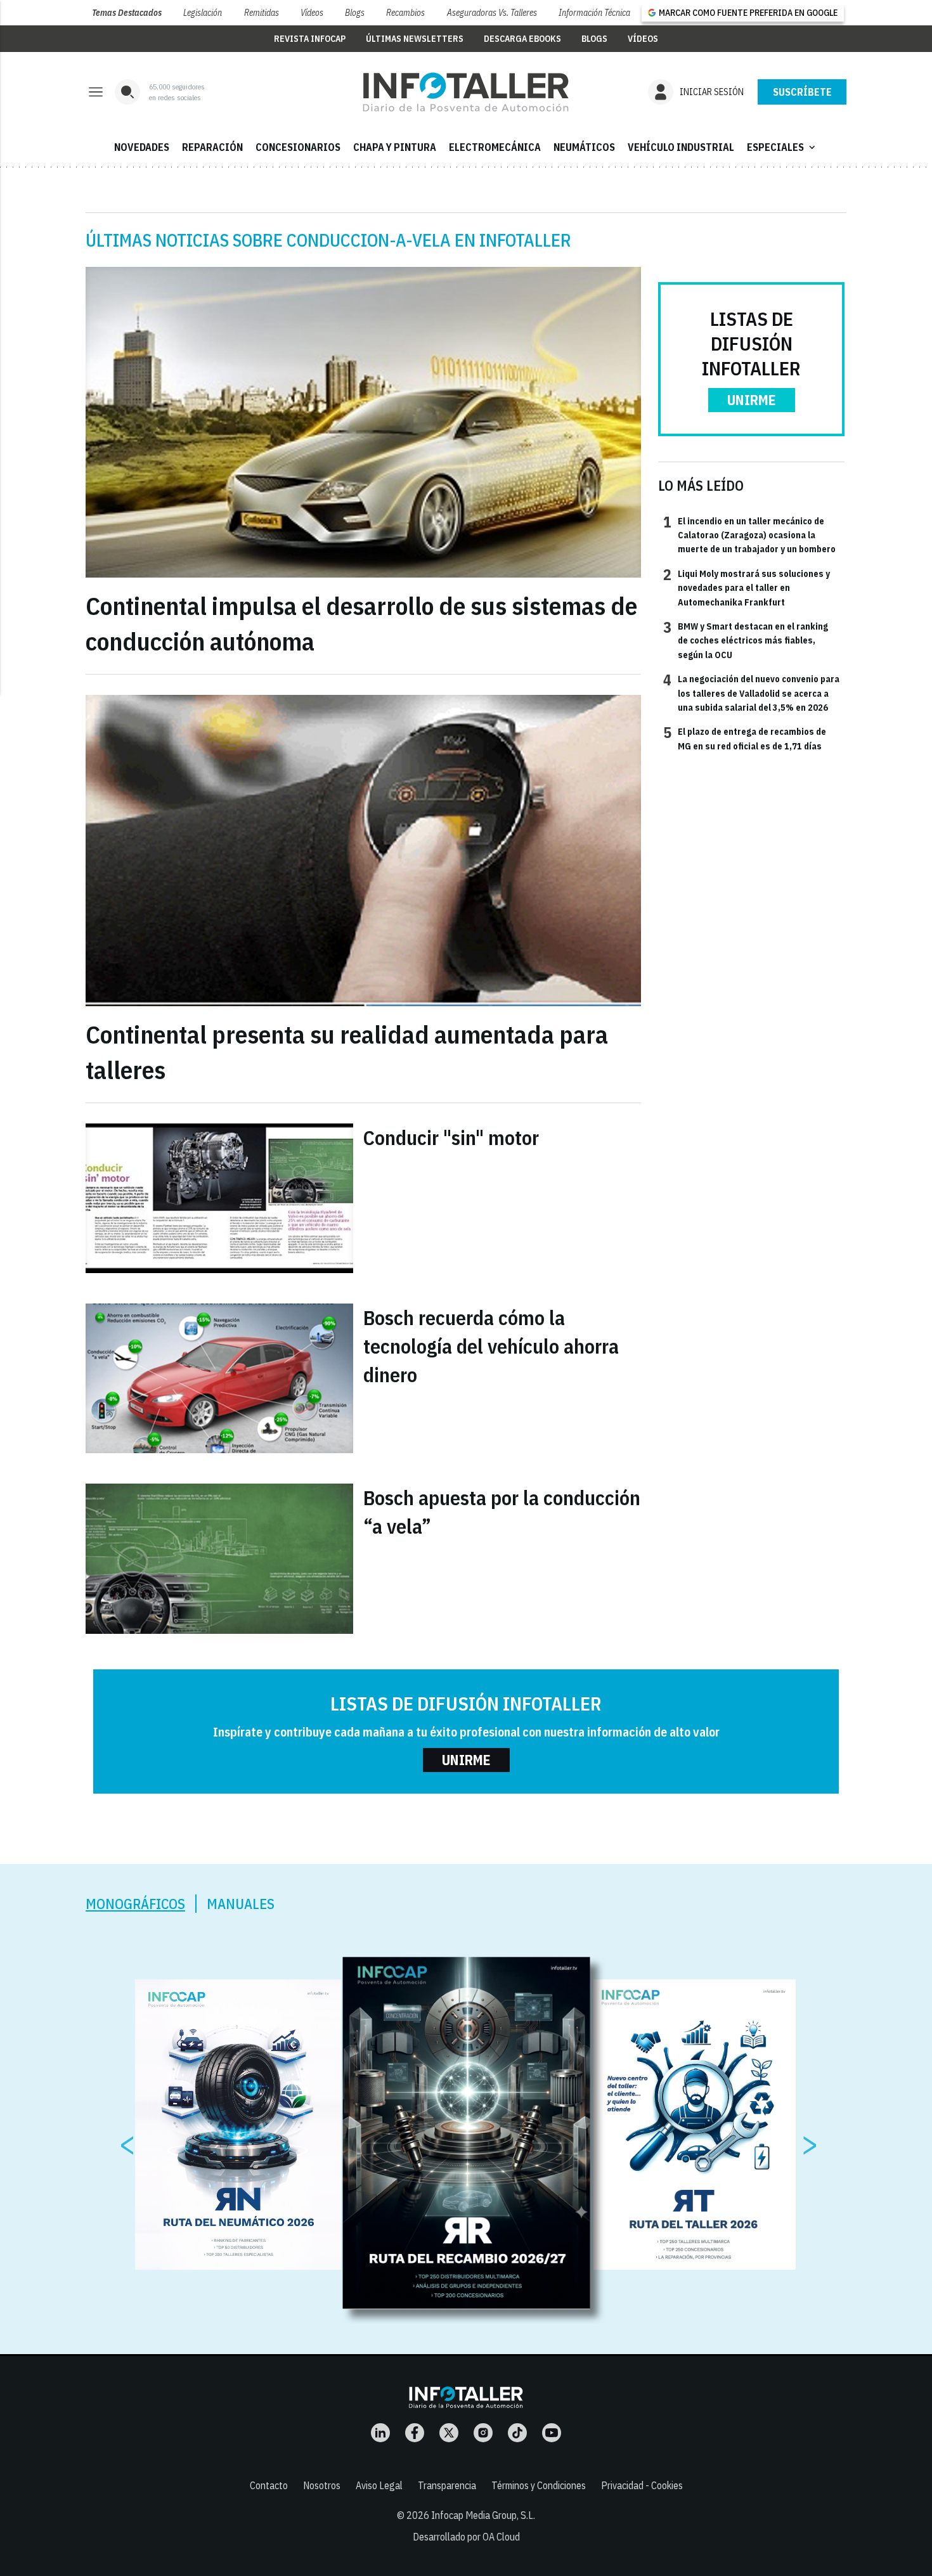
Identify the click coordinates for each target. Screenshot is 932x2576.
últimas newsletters (415, 39)
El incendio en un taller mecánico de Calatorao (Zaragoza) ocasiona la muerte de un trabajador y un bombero (749, 535)
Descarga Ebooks (522, 39)
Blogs (355, 13)
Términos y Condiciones (539, 2485)
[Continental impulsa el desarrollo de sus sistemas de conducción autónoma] (363, 423)
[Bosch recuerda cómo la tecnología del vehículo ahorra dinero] (219, 1378)
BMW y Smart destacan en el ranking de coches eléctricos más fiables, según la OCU (746, 640)
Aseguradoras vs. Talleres (492, 13)
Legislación (203, 13)
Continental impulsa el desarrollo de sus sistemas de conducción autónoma (361, 623)
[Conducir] (219, 1198)
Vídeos (312, 13)
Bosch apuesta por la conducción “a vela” (502, 1512)
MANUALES (241, 1904)
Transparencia (447, 2485)
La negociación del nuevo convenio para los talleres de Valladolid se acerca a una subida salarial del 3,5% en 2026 (751, 693)
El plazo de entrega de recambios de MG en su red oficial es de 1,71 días (745, 738)
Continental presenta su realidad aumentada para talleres (347, 1052)
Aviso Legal (379, 2485)
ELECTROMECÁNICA (495, 147)
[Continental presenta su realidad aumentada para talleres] (363, 851)
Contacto (269, 2485)
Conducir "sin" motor (451, 1137)
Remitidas (262, 13)
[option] (467, 2133)
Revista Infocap (310, 39)
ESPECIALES (782, 147)
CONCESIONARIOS (298, 147)
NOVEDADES (142, 147)
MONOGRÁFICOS (135, 1904)
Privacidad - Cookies (642, 2485)
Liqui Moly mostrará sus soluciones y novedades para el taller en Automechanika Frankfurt (747, 587)
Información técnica (594, 13)
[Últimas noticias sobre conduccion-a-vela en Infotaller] (466, 92)
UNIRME (752, 400)
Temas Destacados (127, 13)
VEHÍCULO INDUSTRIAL (681, 147)
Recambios (405, 13)
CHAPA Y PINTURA (395, 147)
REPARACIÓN (212, 147)
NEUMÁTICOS (584, 147)
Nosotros (322, 2485)
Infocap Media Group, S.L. (483, 2515)
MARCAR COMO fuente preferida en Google (748, 13)
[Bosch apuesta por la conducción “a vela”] (219, 1558)
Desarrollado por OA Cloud (466, 2537)
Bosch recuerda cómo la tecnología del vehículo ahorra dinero (491, 1346)
